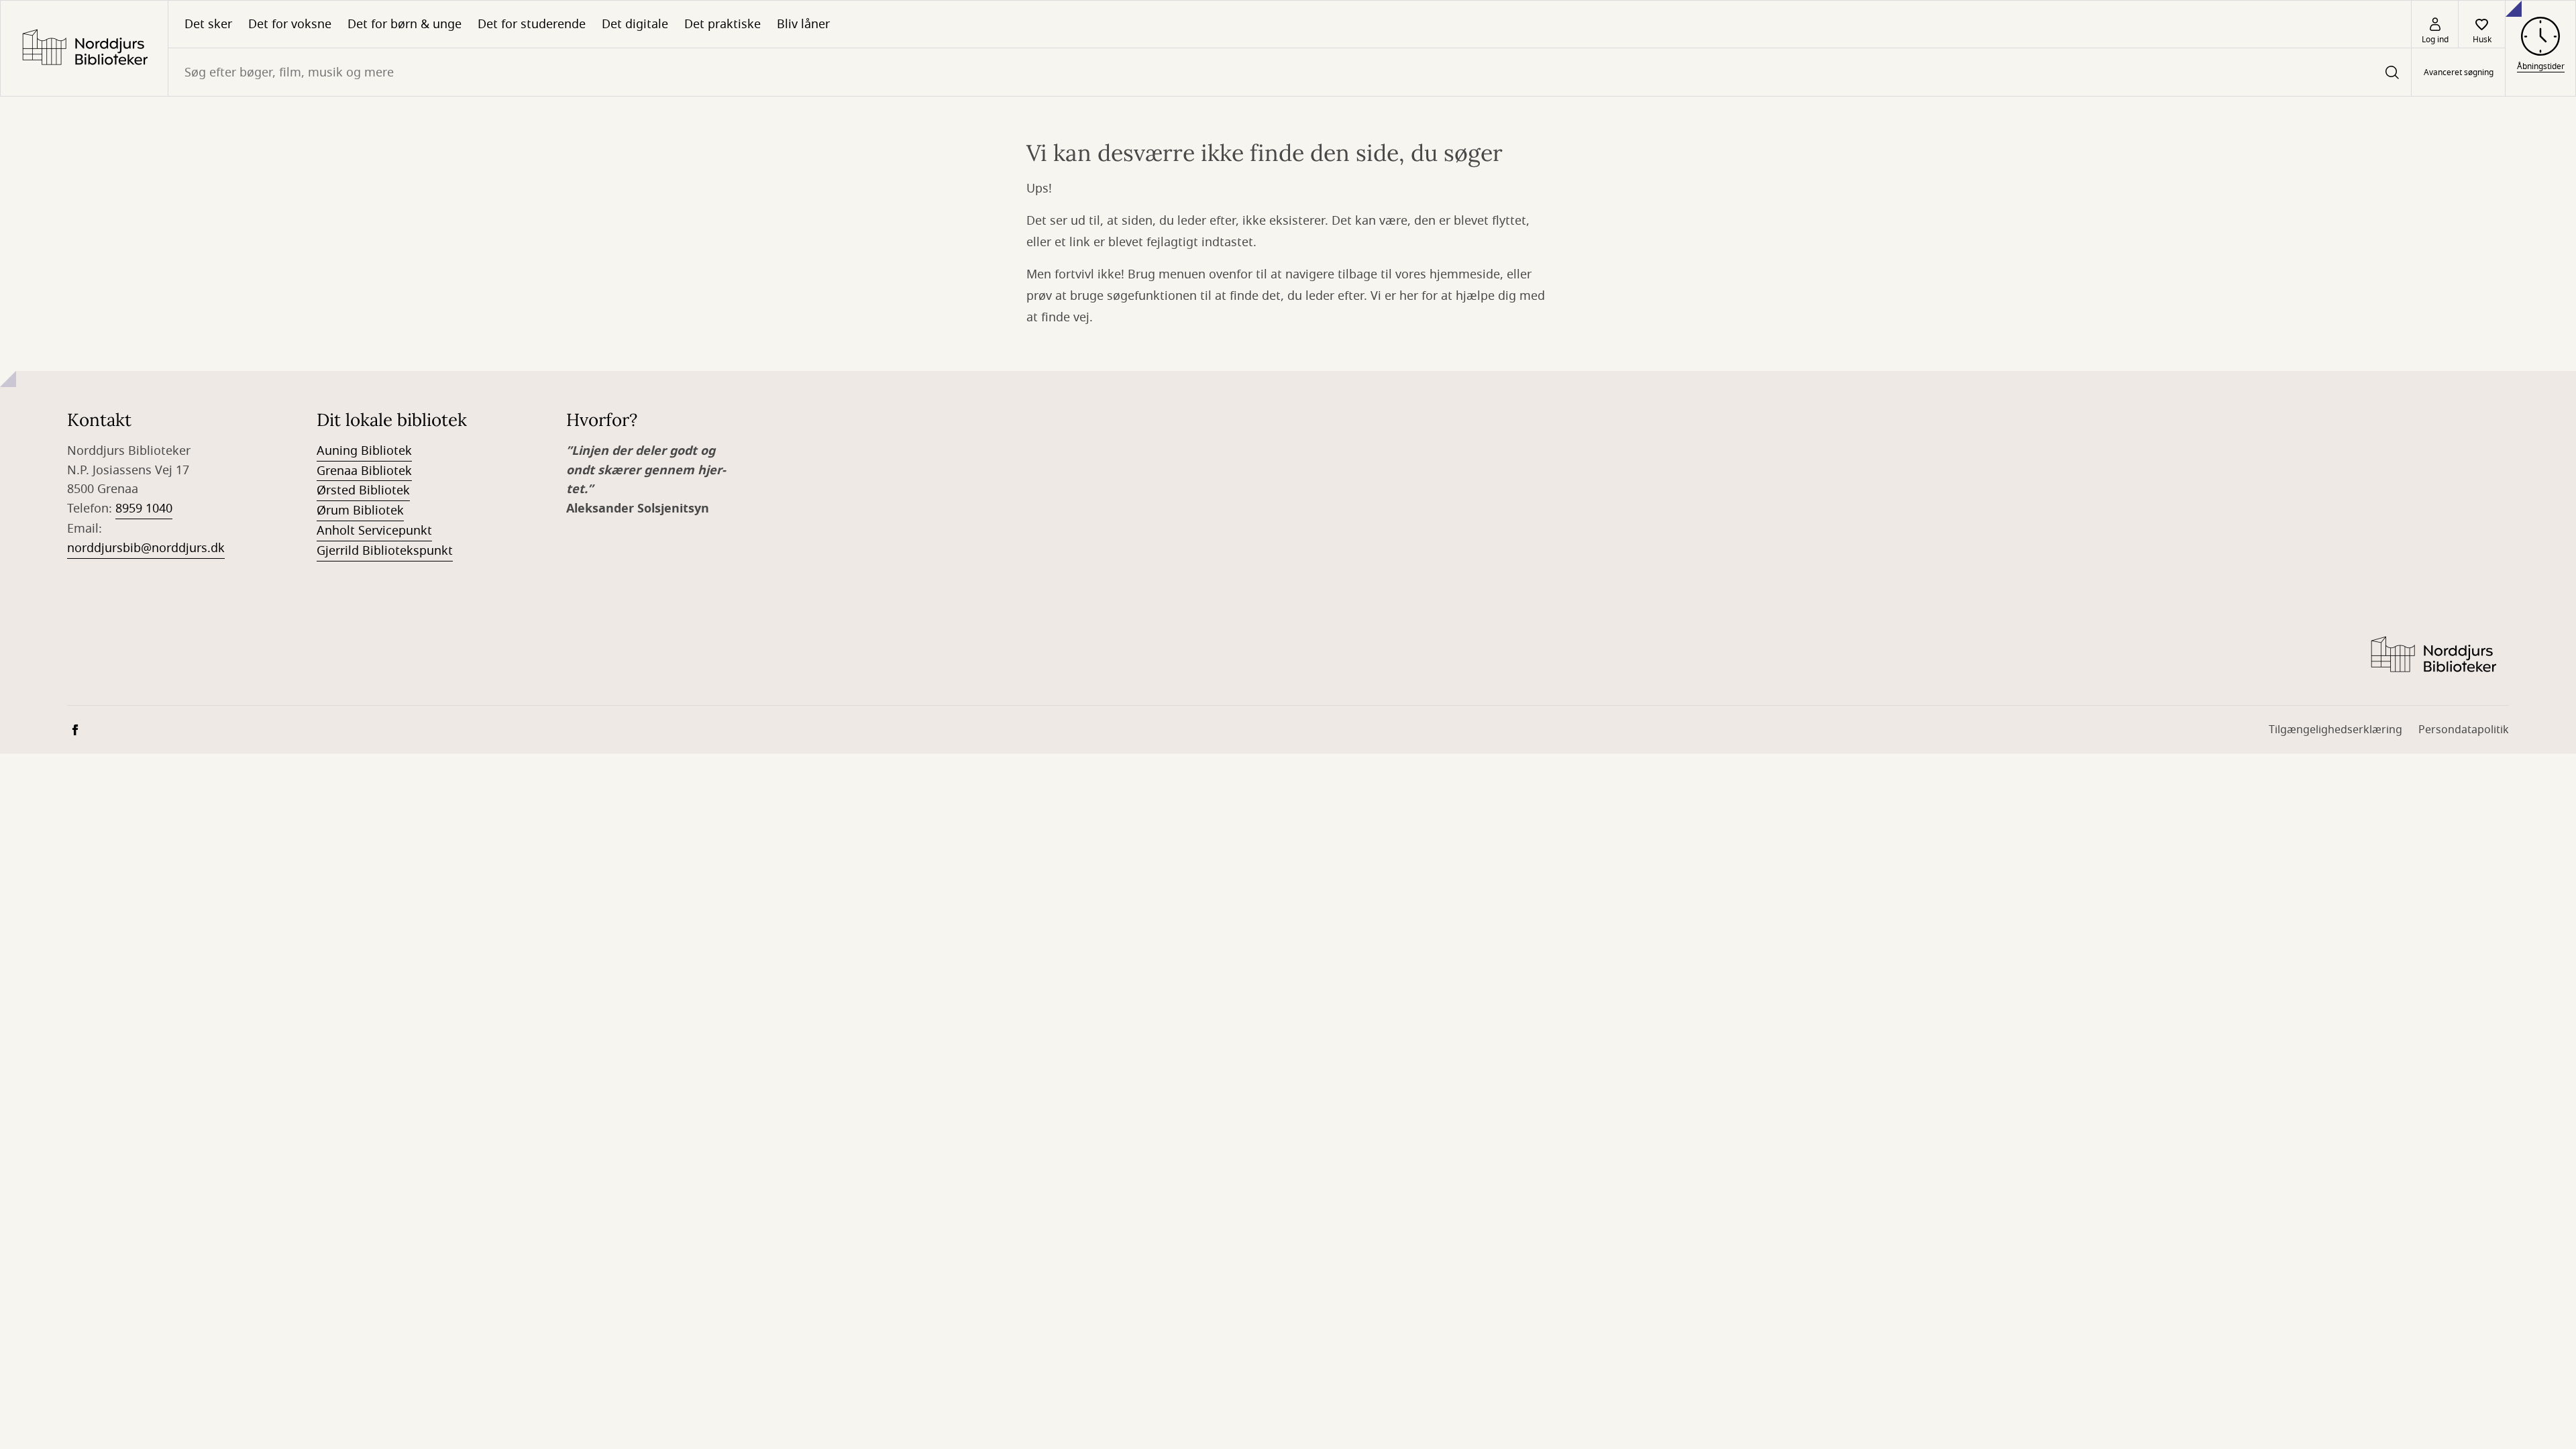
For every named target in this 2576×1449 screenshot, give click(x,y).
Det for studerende (532, 24)
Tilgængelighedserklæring (2336, 730)
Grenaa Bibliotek (364, 471)
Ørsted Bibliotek (363, 490)
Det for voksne (290, 24)
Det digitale (635, 24)
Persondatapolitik (2464, 730)
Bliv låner (803, 24)
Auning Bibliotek (364, 451)
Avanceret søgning (2459, 72)
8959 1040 (144, 508)
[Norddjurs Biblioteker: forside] (84, 48)
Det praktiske (722, 24)
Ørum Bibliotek (360, 511)
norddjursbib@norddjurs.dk (146, 548)
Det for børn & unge (405, 24)
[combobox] (1290, 72)
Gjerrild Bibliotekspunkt (385, 551)
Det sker (208, 24)
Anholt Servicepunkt (374, 531)
